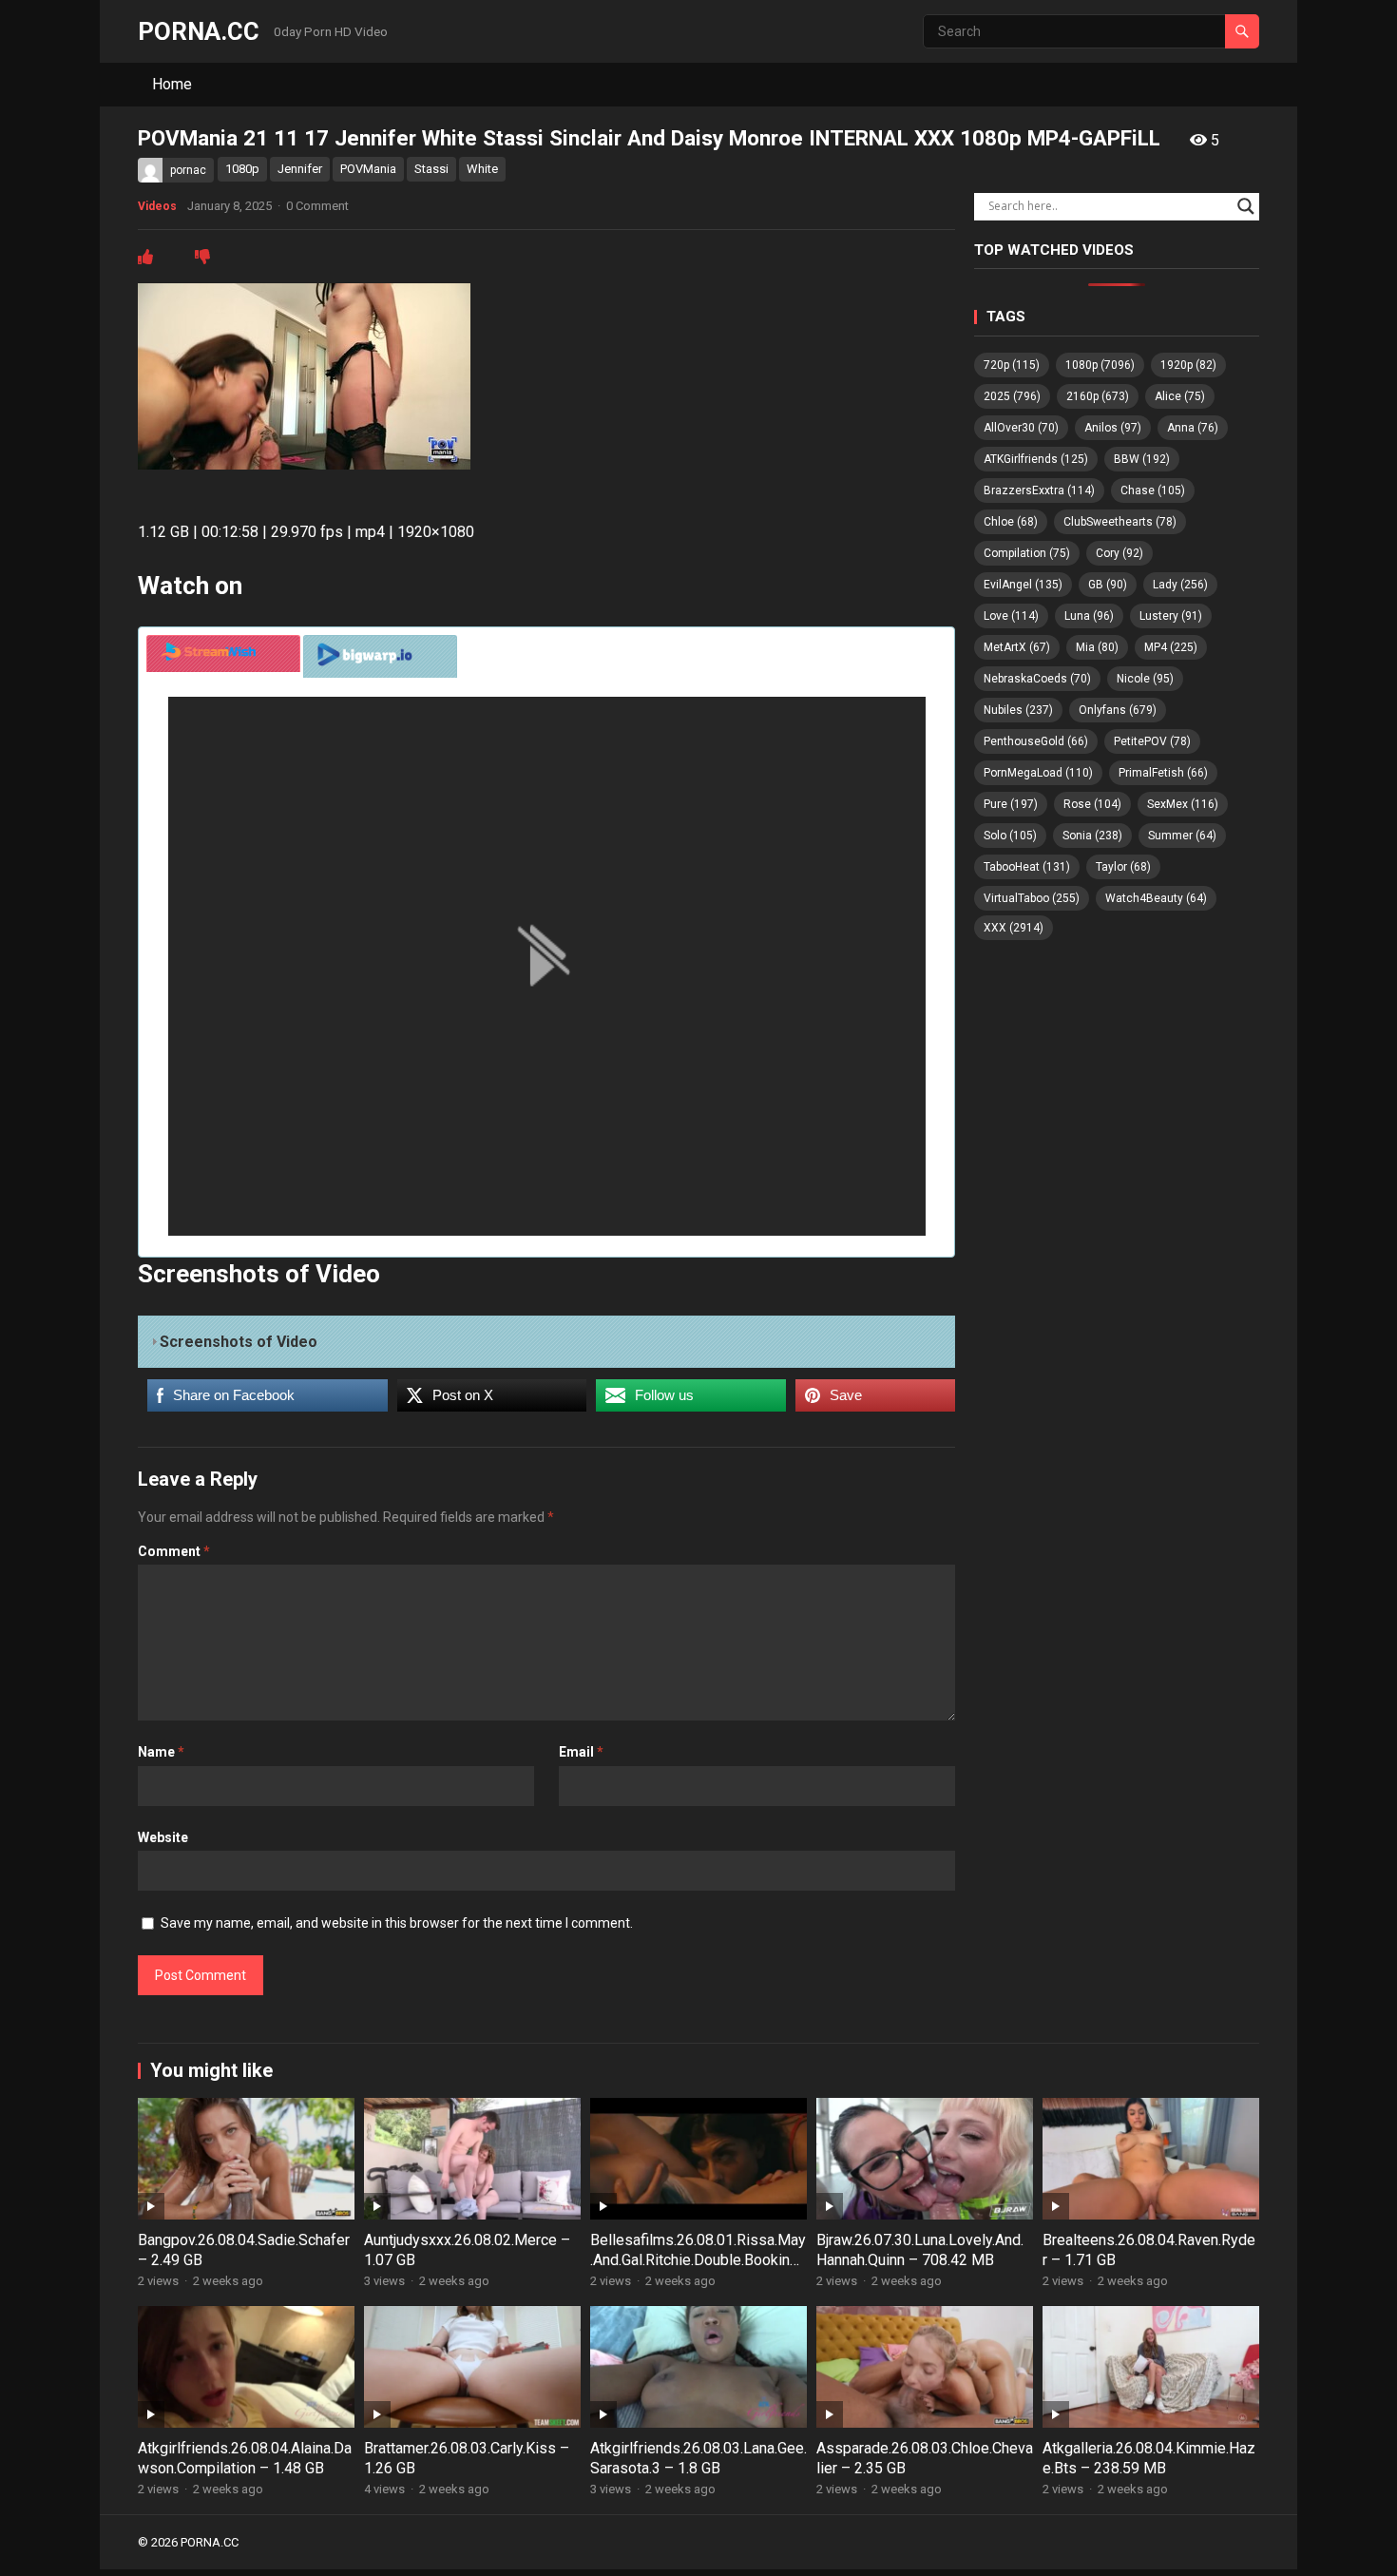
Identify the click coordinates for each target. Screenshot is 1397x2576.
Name (161, 1752)
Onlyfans (1118, 710)
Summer (1182, 836)
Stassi (431, 169)
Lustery (1171, 616)
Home (172, 84)
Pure (1011, 804)
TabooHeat (1027, 867)
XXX (1014, 928)
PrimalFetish (1163, 773)
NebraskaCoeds (1037, 679)
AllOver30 (1021, 428)
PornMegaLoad (1038, 773)
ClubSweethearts (1120, 522)
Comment (174, 1551)
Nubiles (1018, 710)
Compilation (1027, 553)
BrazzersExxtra (1039, 490)
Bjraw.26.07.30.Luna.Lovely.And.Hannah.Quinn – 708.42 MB (920, 2250)
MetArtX (1017, 647)
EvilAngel (1023, 585)
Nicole (1145, 679)
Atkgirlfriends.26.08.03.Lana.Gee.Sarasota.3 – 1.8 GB (698, 2458)
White (482, 169)
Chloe (1011, 522)
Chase (1153, 490)
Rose (1092, 804)
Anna (1193, 428)
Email (581, 1752)
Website (163, 1837)
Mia (1097, 647)
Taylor (1123, 867)
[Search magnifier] (1246, 206)
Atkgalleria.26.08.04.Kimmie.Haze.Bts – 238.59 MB (1149, 2458)
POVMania (368, 169)
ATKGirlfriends (1036, 459)
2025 (1012, 396)
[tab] (223, 654)
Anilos (1113, 428)
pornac (188, 170)
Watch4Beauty (1156, 898)
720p (1012, 365)
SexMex (1183, 804)
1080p (242, 169)
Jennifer (300, 169)
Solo (1010, 836)
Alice (1180, 396)
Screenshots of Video (239, 1342)
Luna (1089, 616)
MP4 (1171, 647)
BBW (1142, 459)
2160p (1098, 396)
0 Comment (317, 206)
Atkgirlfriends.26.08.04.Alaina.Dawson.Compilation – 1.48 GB (245, 2458)
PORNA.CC (199, 31)
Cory (1120, 553)
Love (1011, 616)
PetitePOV (1152, 741)
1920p (1188, 365)
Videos (157, 206)
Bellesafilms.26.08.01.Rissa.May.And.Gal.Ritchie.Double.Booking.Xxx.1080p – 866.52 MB (698, 2260)
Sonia (1092, 836)
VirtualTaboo (1032, 898)
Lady (1180, 585)
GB (1108, 585)
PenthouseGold (1036, 741)
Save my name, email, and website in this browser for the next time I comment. (397, 1923)
